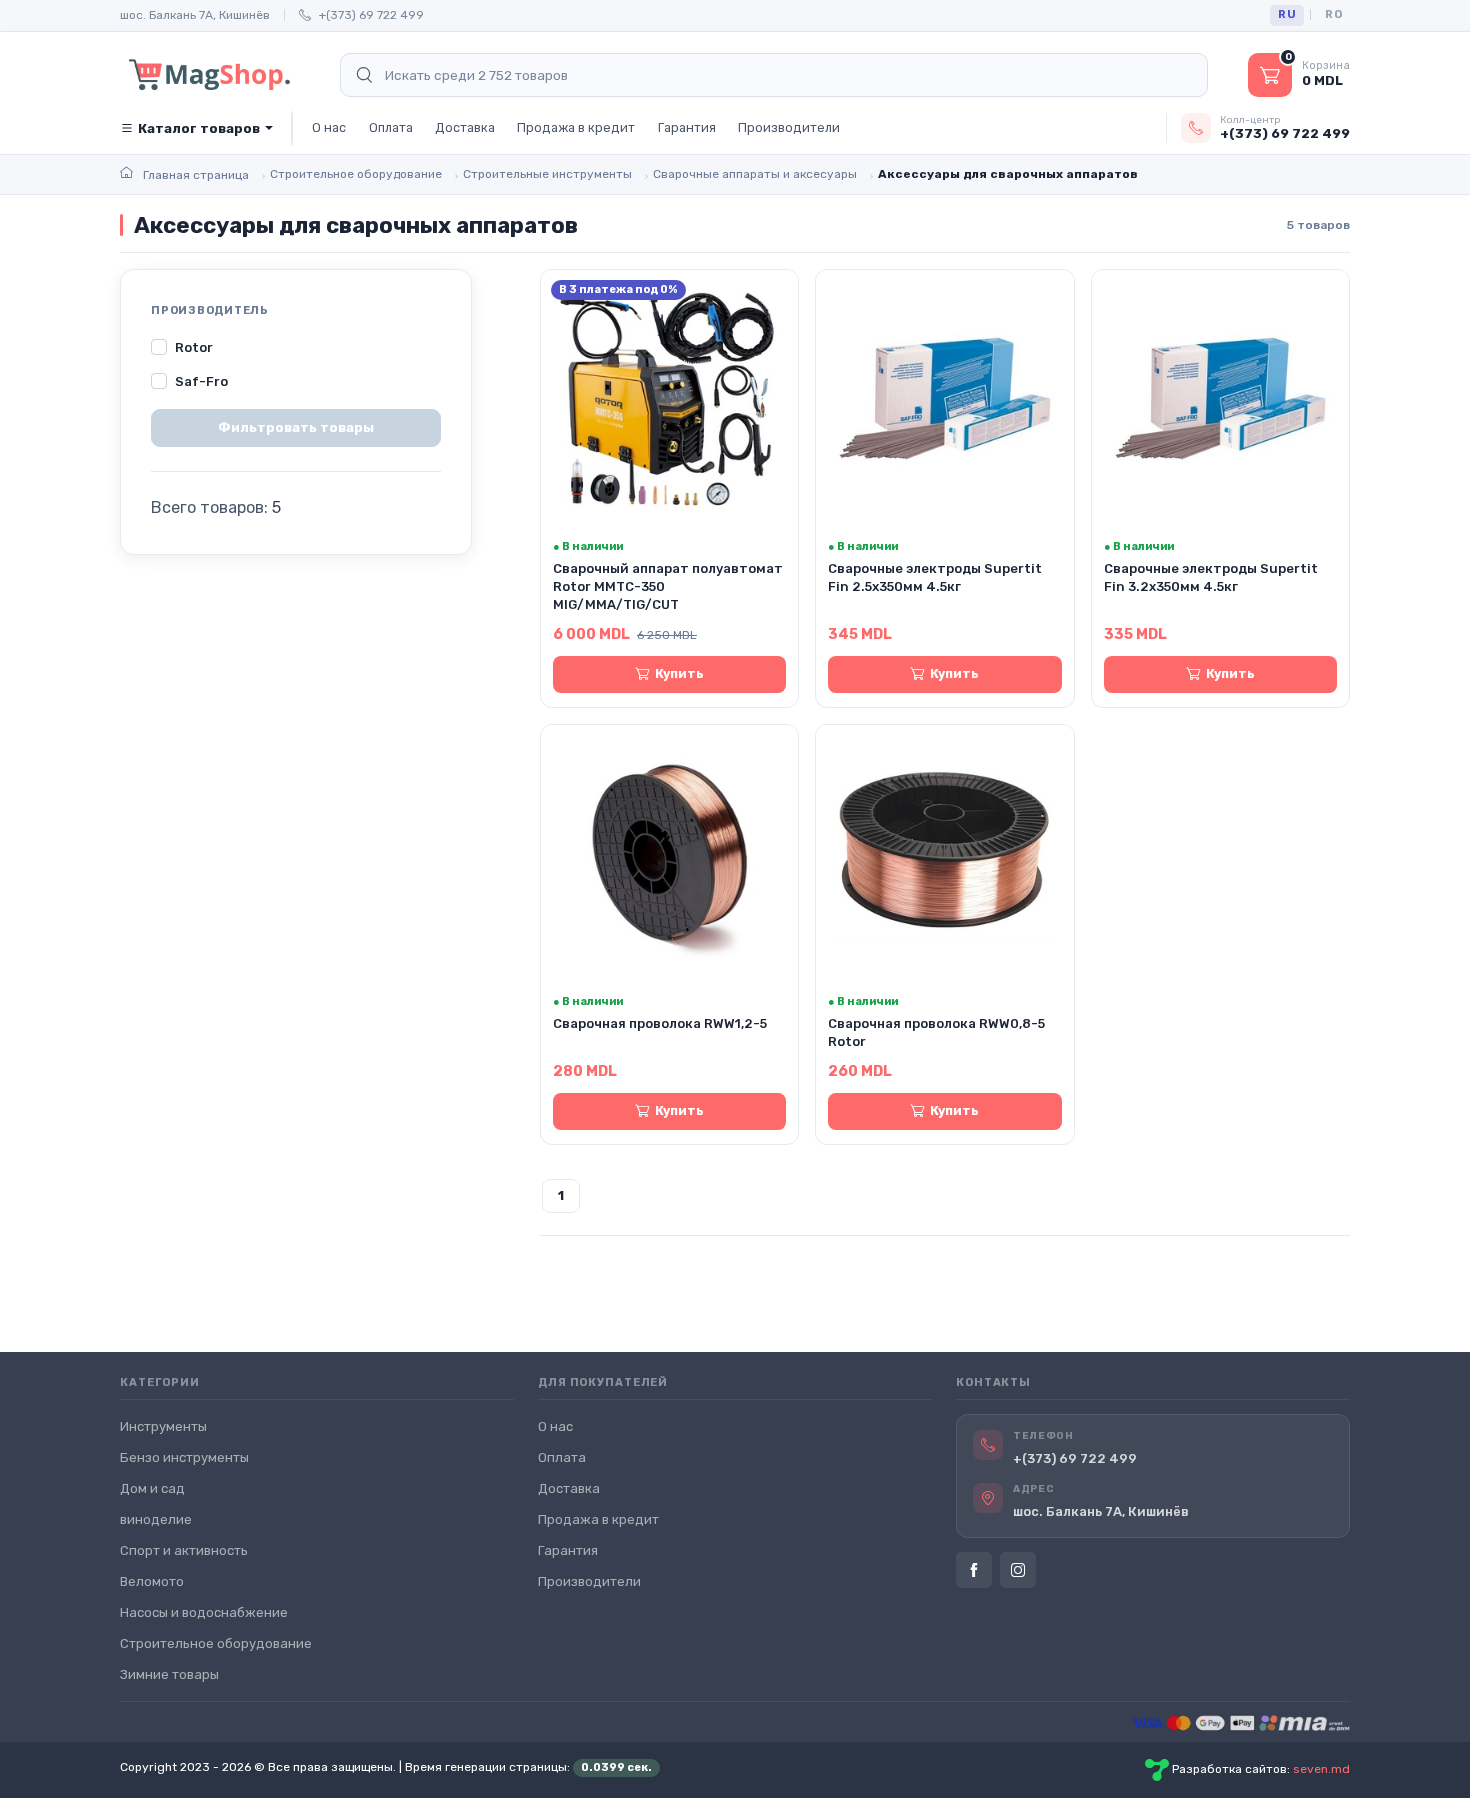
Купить (679, 673)
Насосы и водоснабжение (204, 1612)
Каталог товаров (199, 128)
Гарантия (687, 127)
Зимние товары (169, 1674)
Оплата (391, 127)
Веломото (152, 1581)
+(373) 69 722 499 (371, 15)
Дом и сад (152, 1488)
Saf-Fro (201, 381)
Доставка (465, 127)
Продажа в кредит (576, 127)
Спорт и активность (184, 1550)
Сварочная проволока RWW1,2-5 (660, 1023)
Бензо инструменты (184, 1457)
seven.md (1321, 1769)
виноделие (156, 1519)
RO (1333, 14)
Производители (789, 127)
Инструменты (163, 1426)
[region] (296, 365)
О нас (329, 127)
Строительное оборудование (216, 1643)
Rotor (194, 347)
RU (1287, 14)
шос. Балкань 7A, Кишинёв (195, 15)
